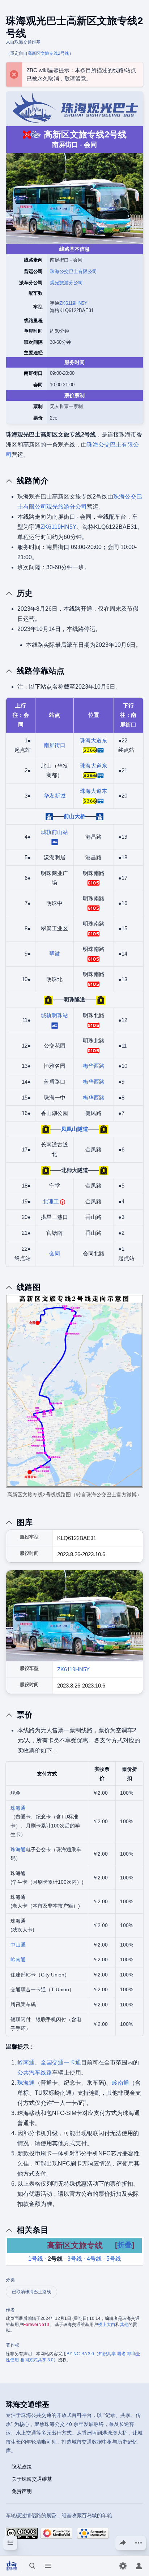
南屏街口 (55, 745)
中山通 (18, 1945)
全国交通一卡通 (61, 2062)
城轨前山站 (54, 832)
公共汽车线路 (35, 2073)
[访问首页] (12, 2566)
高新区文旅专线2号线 (48, 53)
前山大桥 (74, 816)
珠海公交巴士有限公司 (73, 271)
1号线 (36, 2259)
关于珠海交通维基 (32, 2479)
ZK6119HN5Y (73, 303)
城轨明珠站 (54, 1015)
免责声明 (22, 2491)
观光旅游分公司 (66, 283)
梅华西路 (94, 1066)
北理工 (51, 1201)
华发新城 (55, 796)
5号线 (114, 2259)
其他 (124, 2325)
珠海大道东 (93, 740)
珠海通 (18, 1808)
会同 (55, 1253)
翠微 (55, 954)
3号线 (75, 2259)
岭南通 (18, 1960)
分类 (10, 2280)
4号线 (94, 2259)
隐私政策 (22, 2466)
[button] (125, 2245)
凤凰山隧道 (75, 1129)
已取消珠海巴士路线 (31, 2292)
